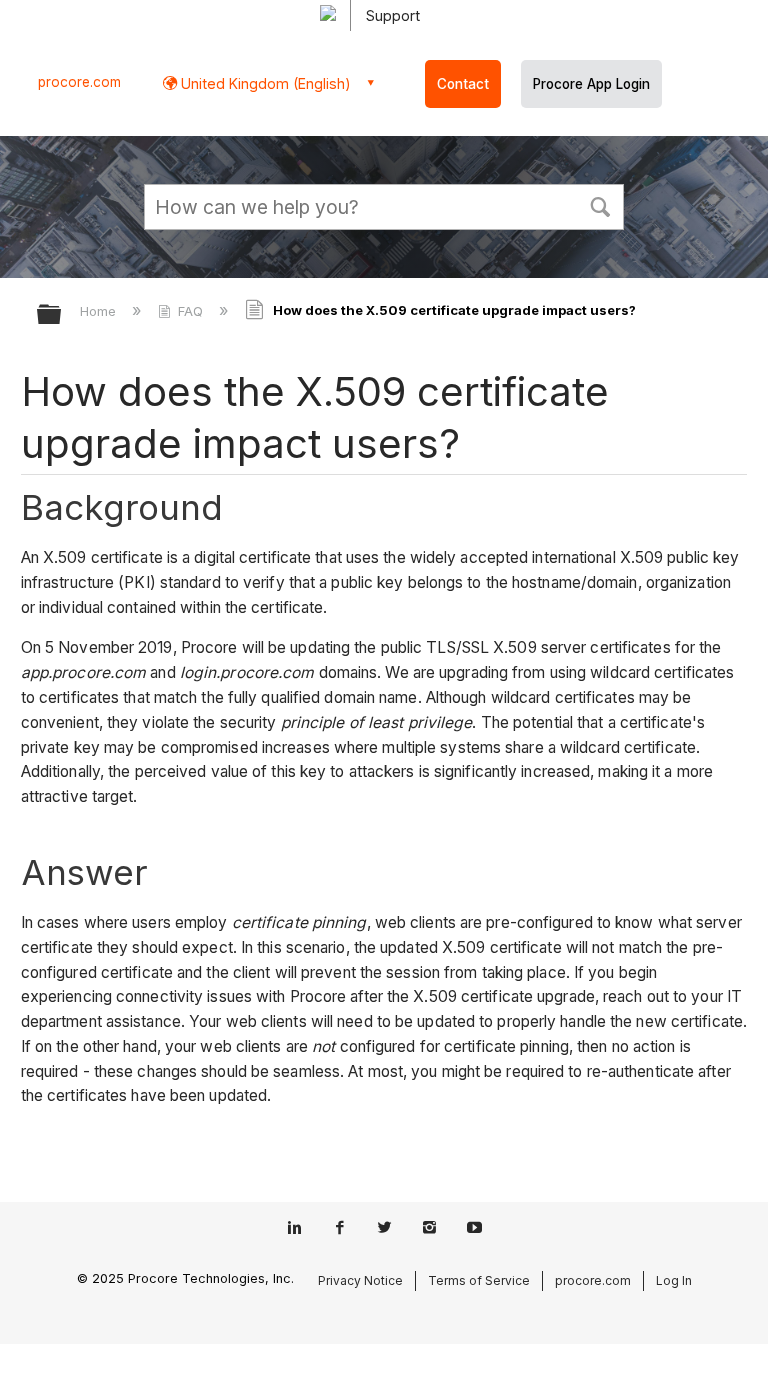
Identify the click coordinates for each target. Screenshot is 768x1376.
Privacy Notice (360, 1280)
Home (100, 311)
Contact (463, 84)
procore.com (79, 82)
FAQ (190, 311)
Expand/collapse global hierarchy (62, 315)
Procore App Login (591, 84)
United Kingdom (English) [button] (264, 83)
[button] (600, 205)
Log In (674, 1280)
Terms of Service (479, 1280)
